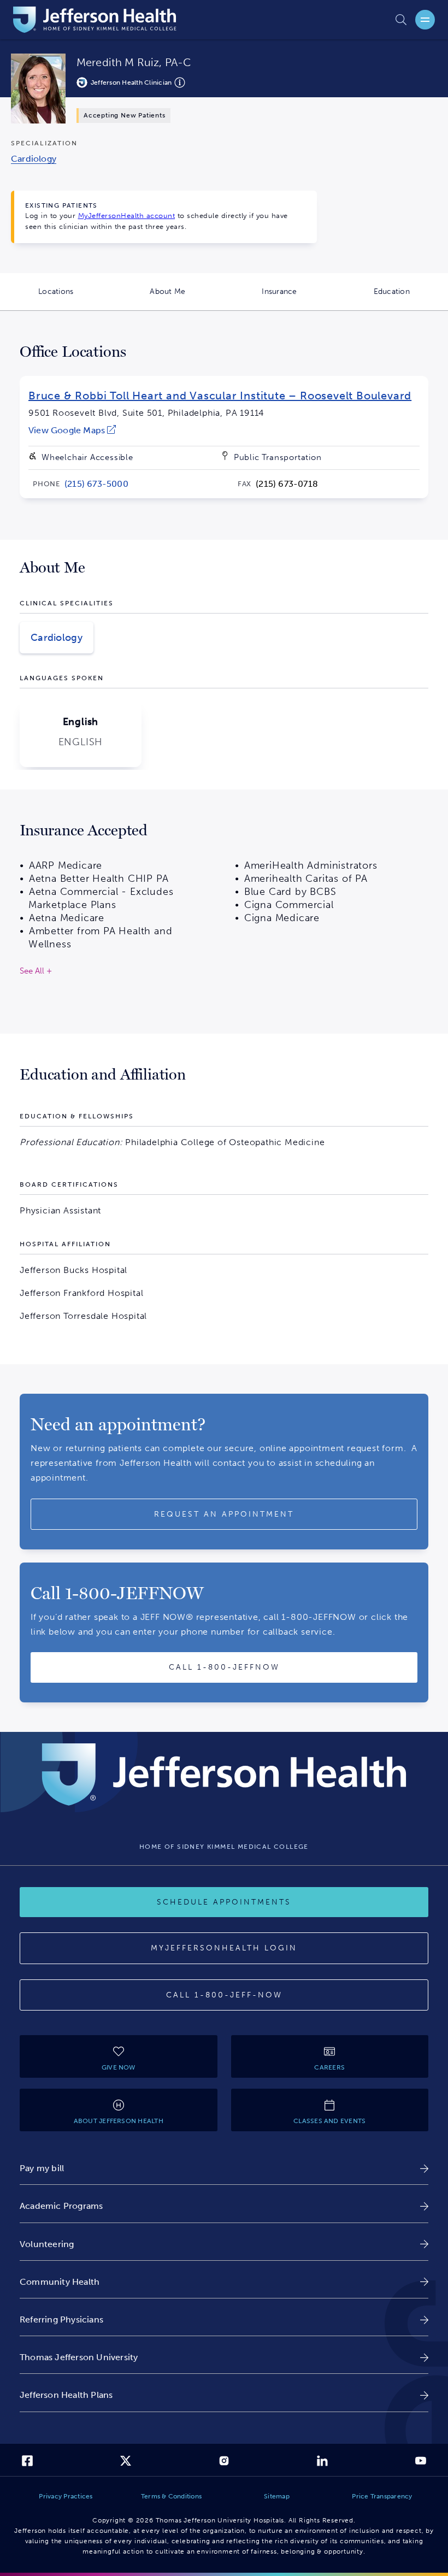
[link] (72, 430)
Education (411, 299)
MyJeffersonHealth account (127, 216)
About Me (187, 299)
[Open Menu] (425, 20)
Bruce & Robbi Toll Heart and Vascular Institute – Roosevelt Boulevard (220, 396)
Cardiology (57, 638)
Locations (75, 299)
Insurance (298, 299)
